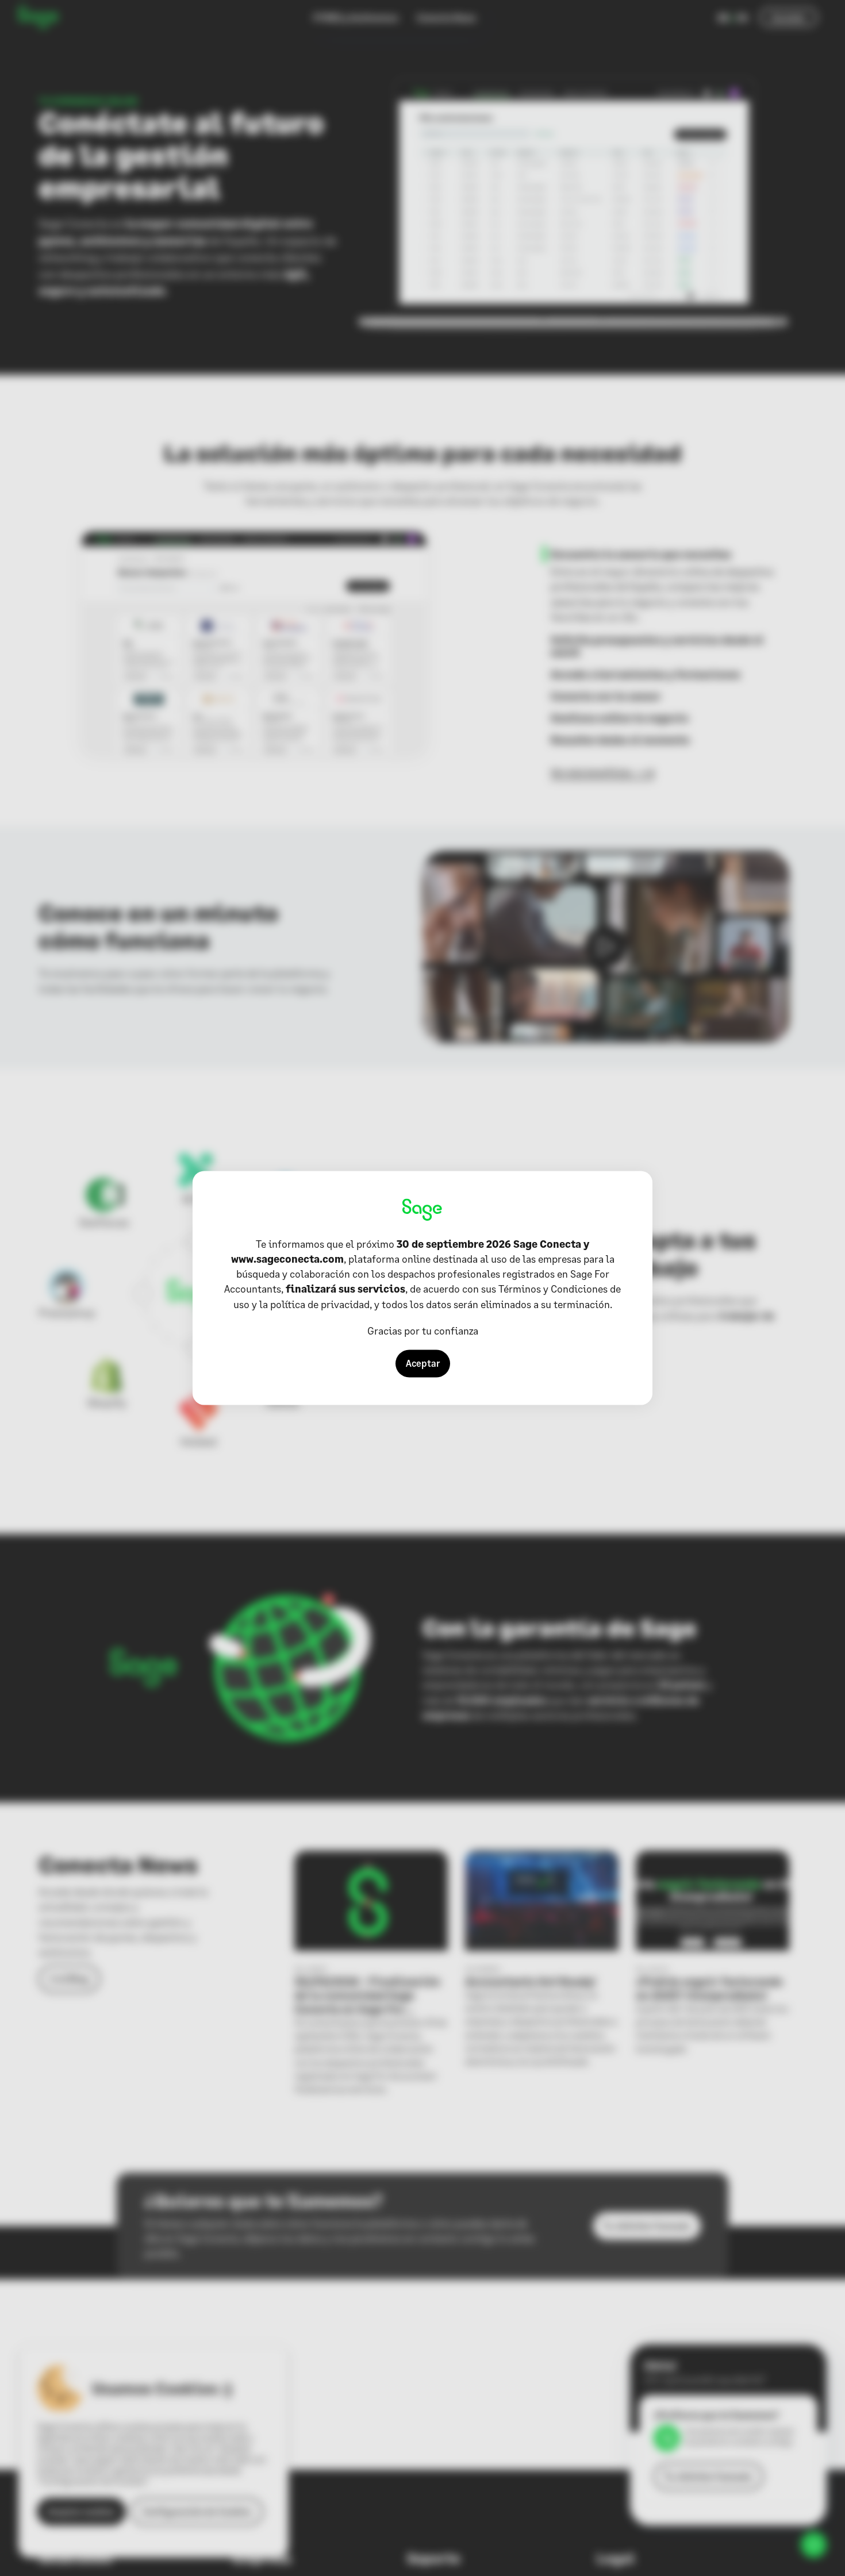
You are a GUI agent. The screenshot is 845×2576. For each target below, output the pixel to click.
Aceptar (423, 1364)
